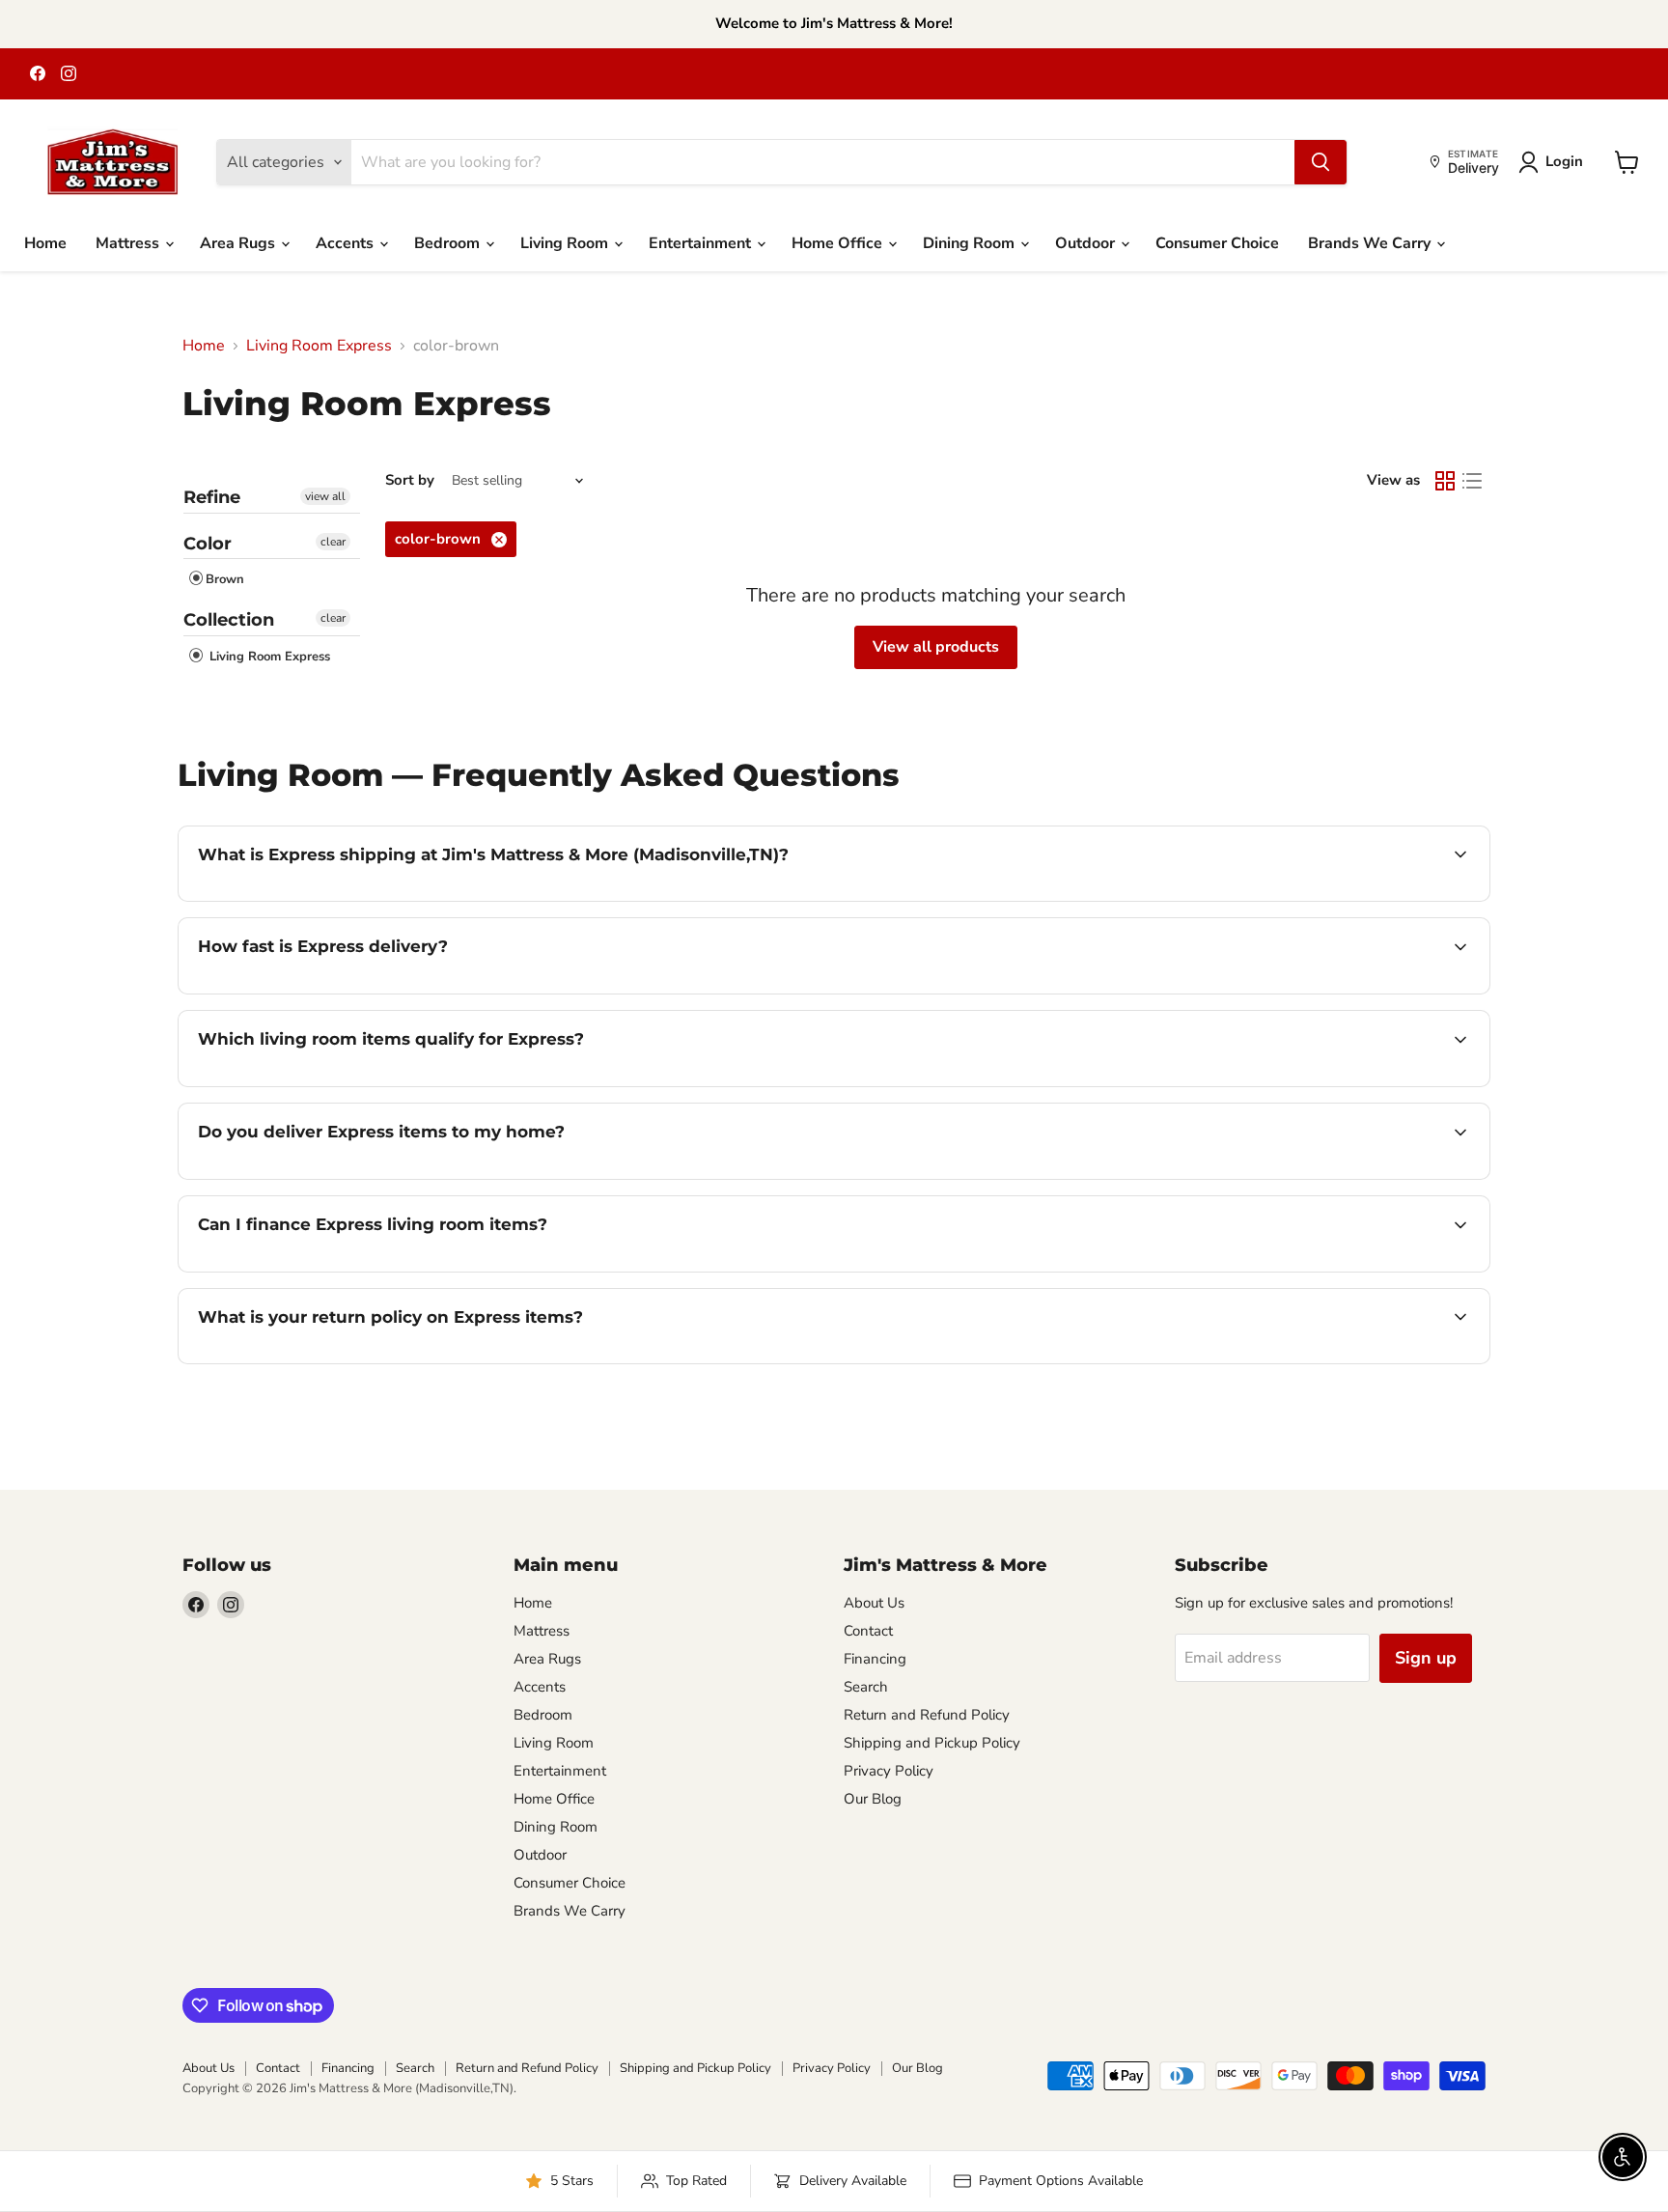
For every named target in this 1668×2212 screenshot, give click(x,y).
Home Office (839, 243)
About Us (874, 1603)
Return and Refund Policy (927, 1715)
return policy (652, 1361)
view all (325, 496)
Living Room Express (319, 346)
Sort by (410, 480)
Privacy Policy (889, 1771)
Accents (347, 243)
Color (208, 544)
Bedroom (449, 243)
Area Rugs (239, 243)
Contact (868, 1631)
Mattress (129, 243)
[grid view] (1445, 481)
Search (866, 1687)
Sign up (1426, 1658)
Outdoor (1087, 243)
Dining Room (971, 243)
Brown (225, 579)
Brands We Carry (1371, 243)
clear (333, 542)
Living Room (566, 243)
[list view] (1472, 481)
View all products (936, 647)
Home (45, 243)
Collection (229, 620)
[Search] (1320, 162)
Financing (875, 1659)
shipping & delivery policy (1108, 1177)
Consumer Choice (1217, 243)
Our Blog (873, 1799)
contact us (1254, 1177)
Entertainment (702, 243)
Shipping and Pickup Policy (932, 1743)
